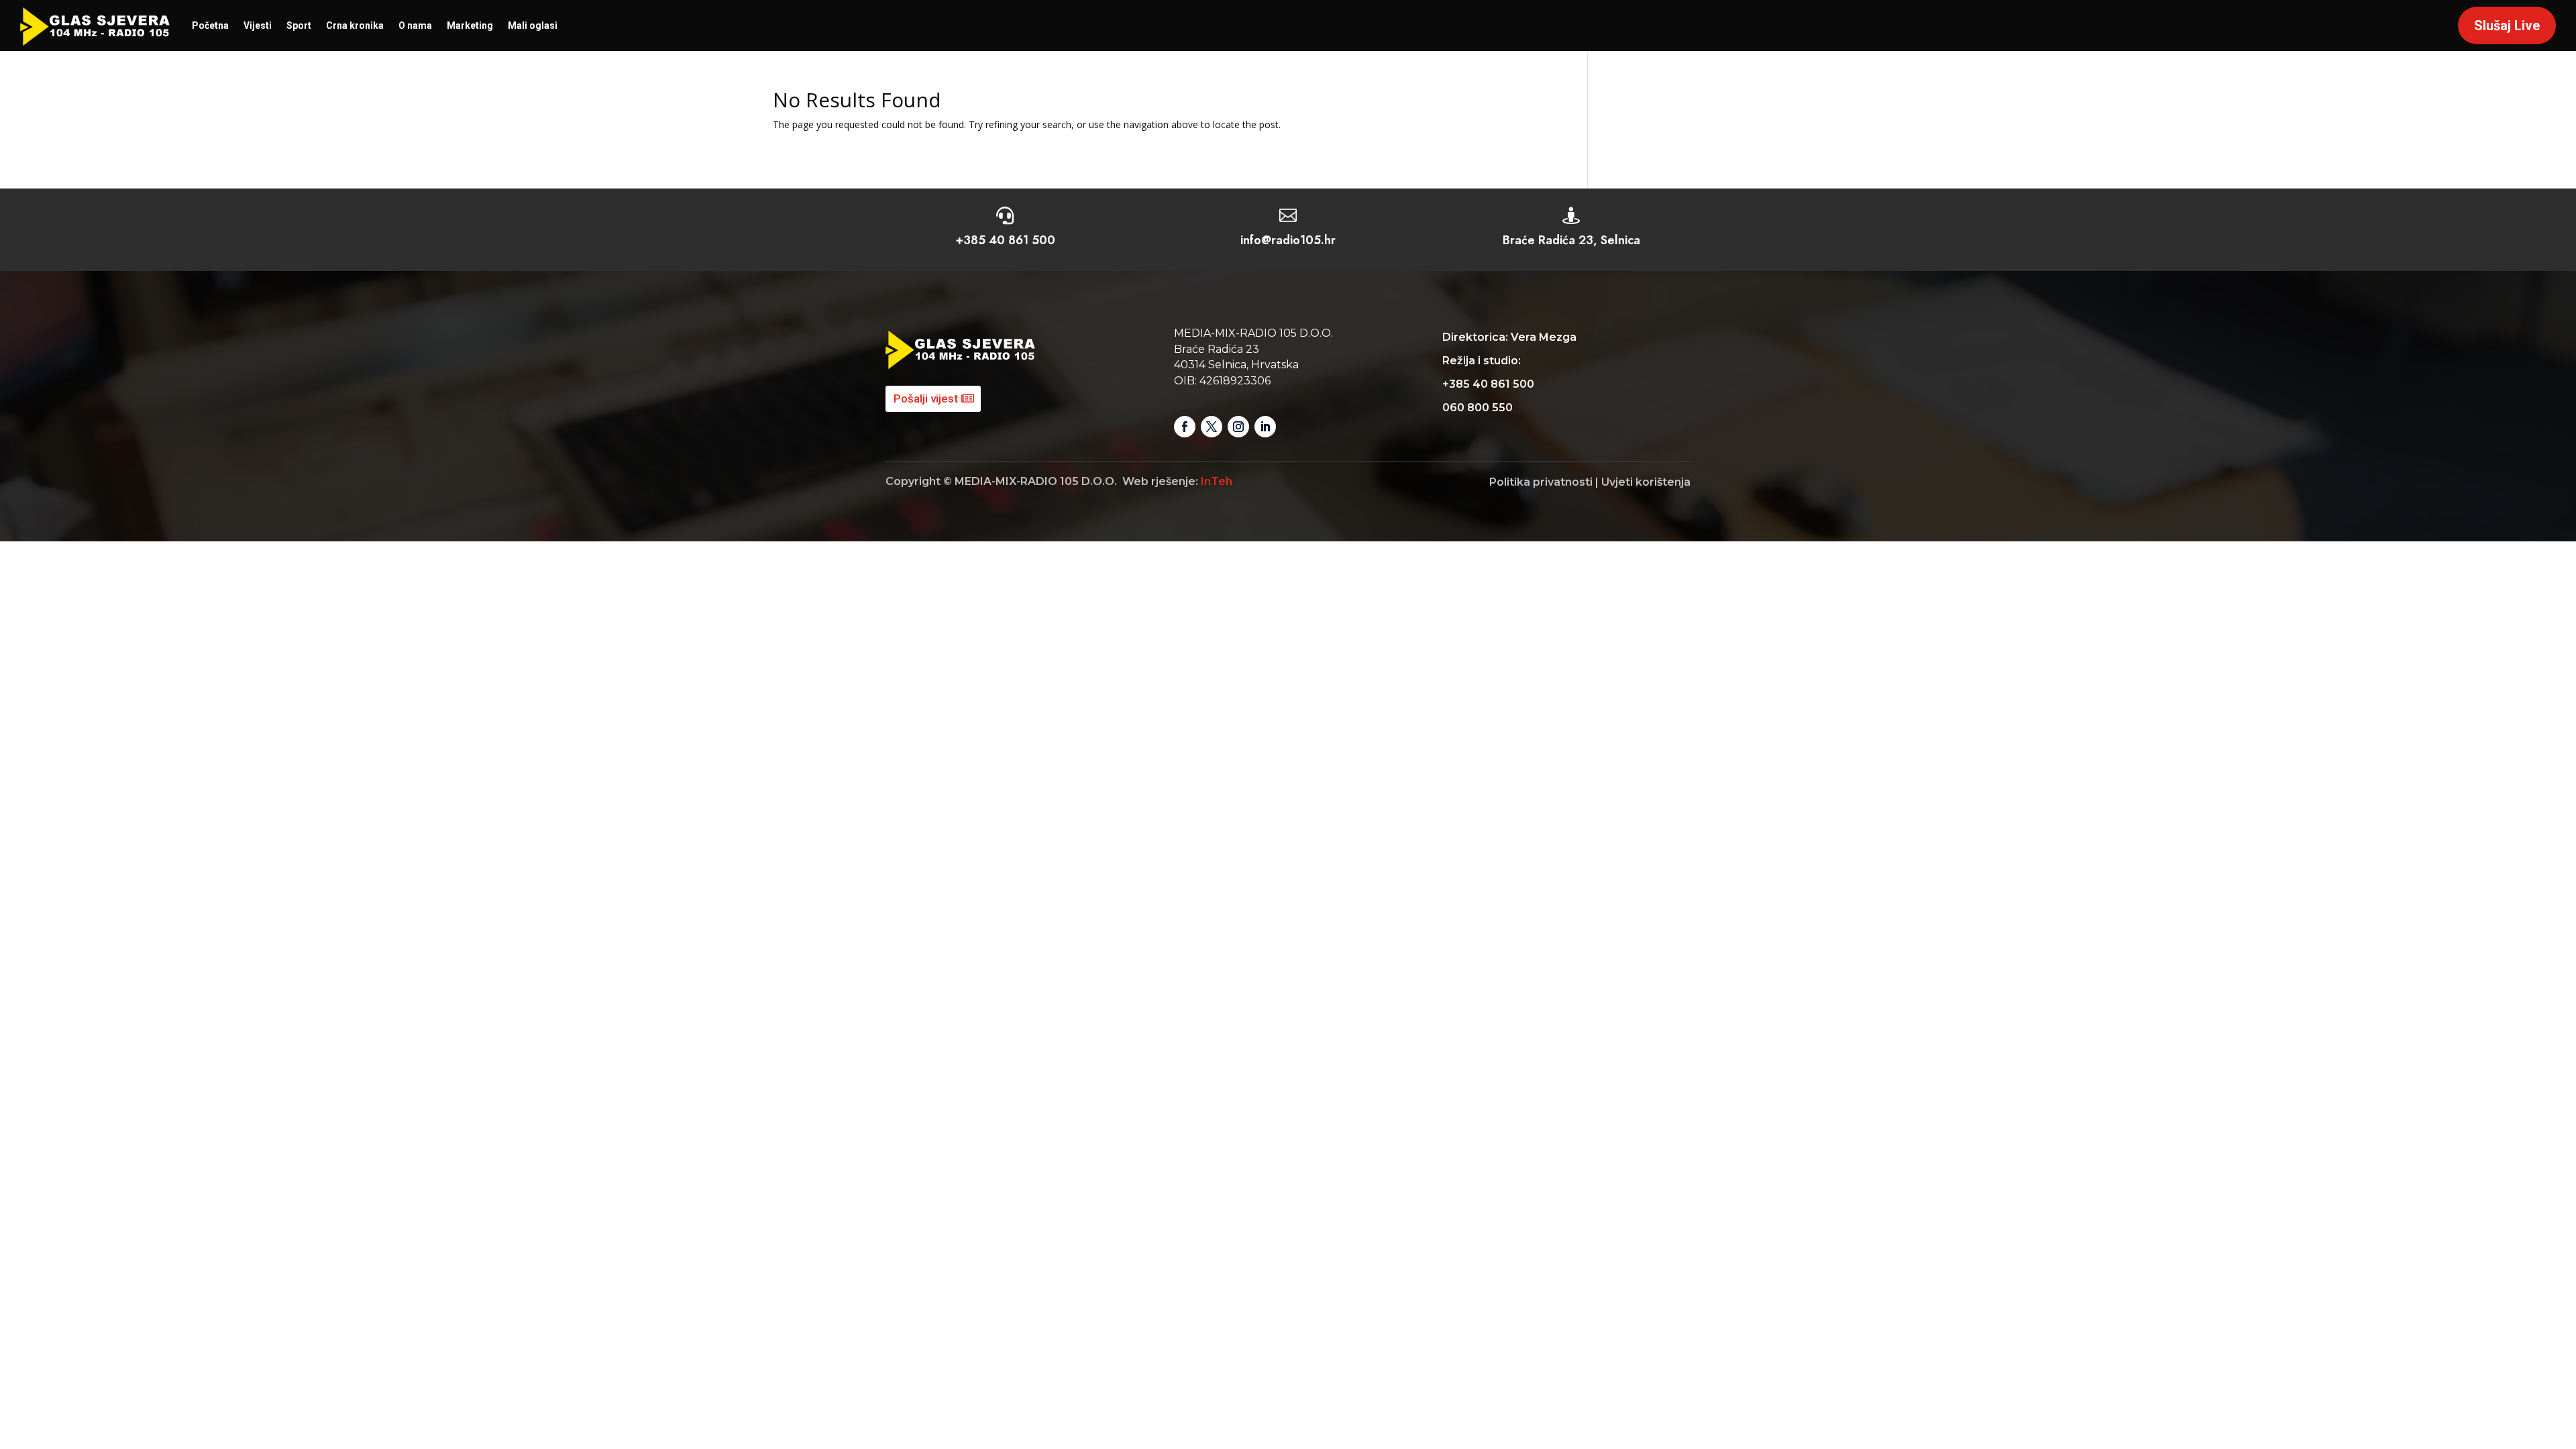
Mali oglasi (533, 25)
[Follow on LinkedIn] (1265, 427)
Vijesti (258, 25)
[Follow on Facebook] (1185, 427)
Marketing (470, 25)
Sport (299, 25)
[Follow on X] (1212, 427)
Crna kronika (355, 25)
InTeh (1217, 481)
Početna (210, 25)
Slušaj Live (2507, 25)
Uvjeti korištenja (1646, 482)
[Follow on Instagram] (1238, 427)
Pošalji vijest (926, 398)
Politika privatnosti (1541, 482)
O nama (415, 25)
